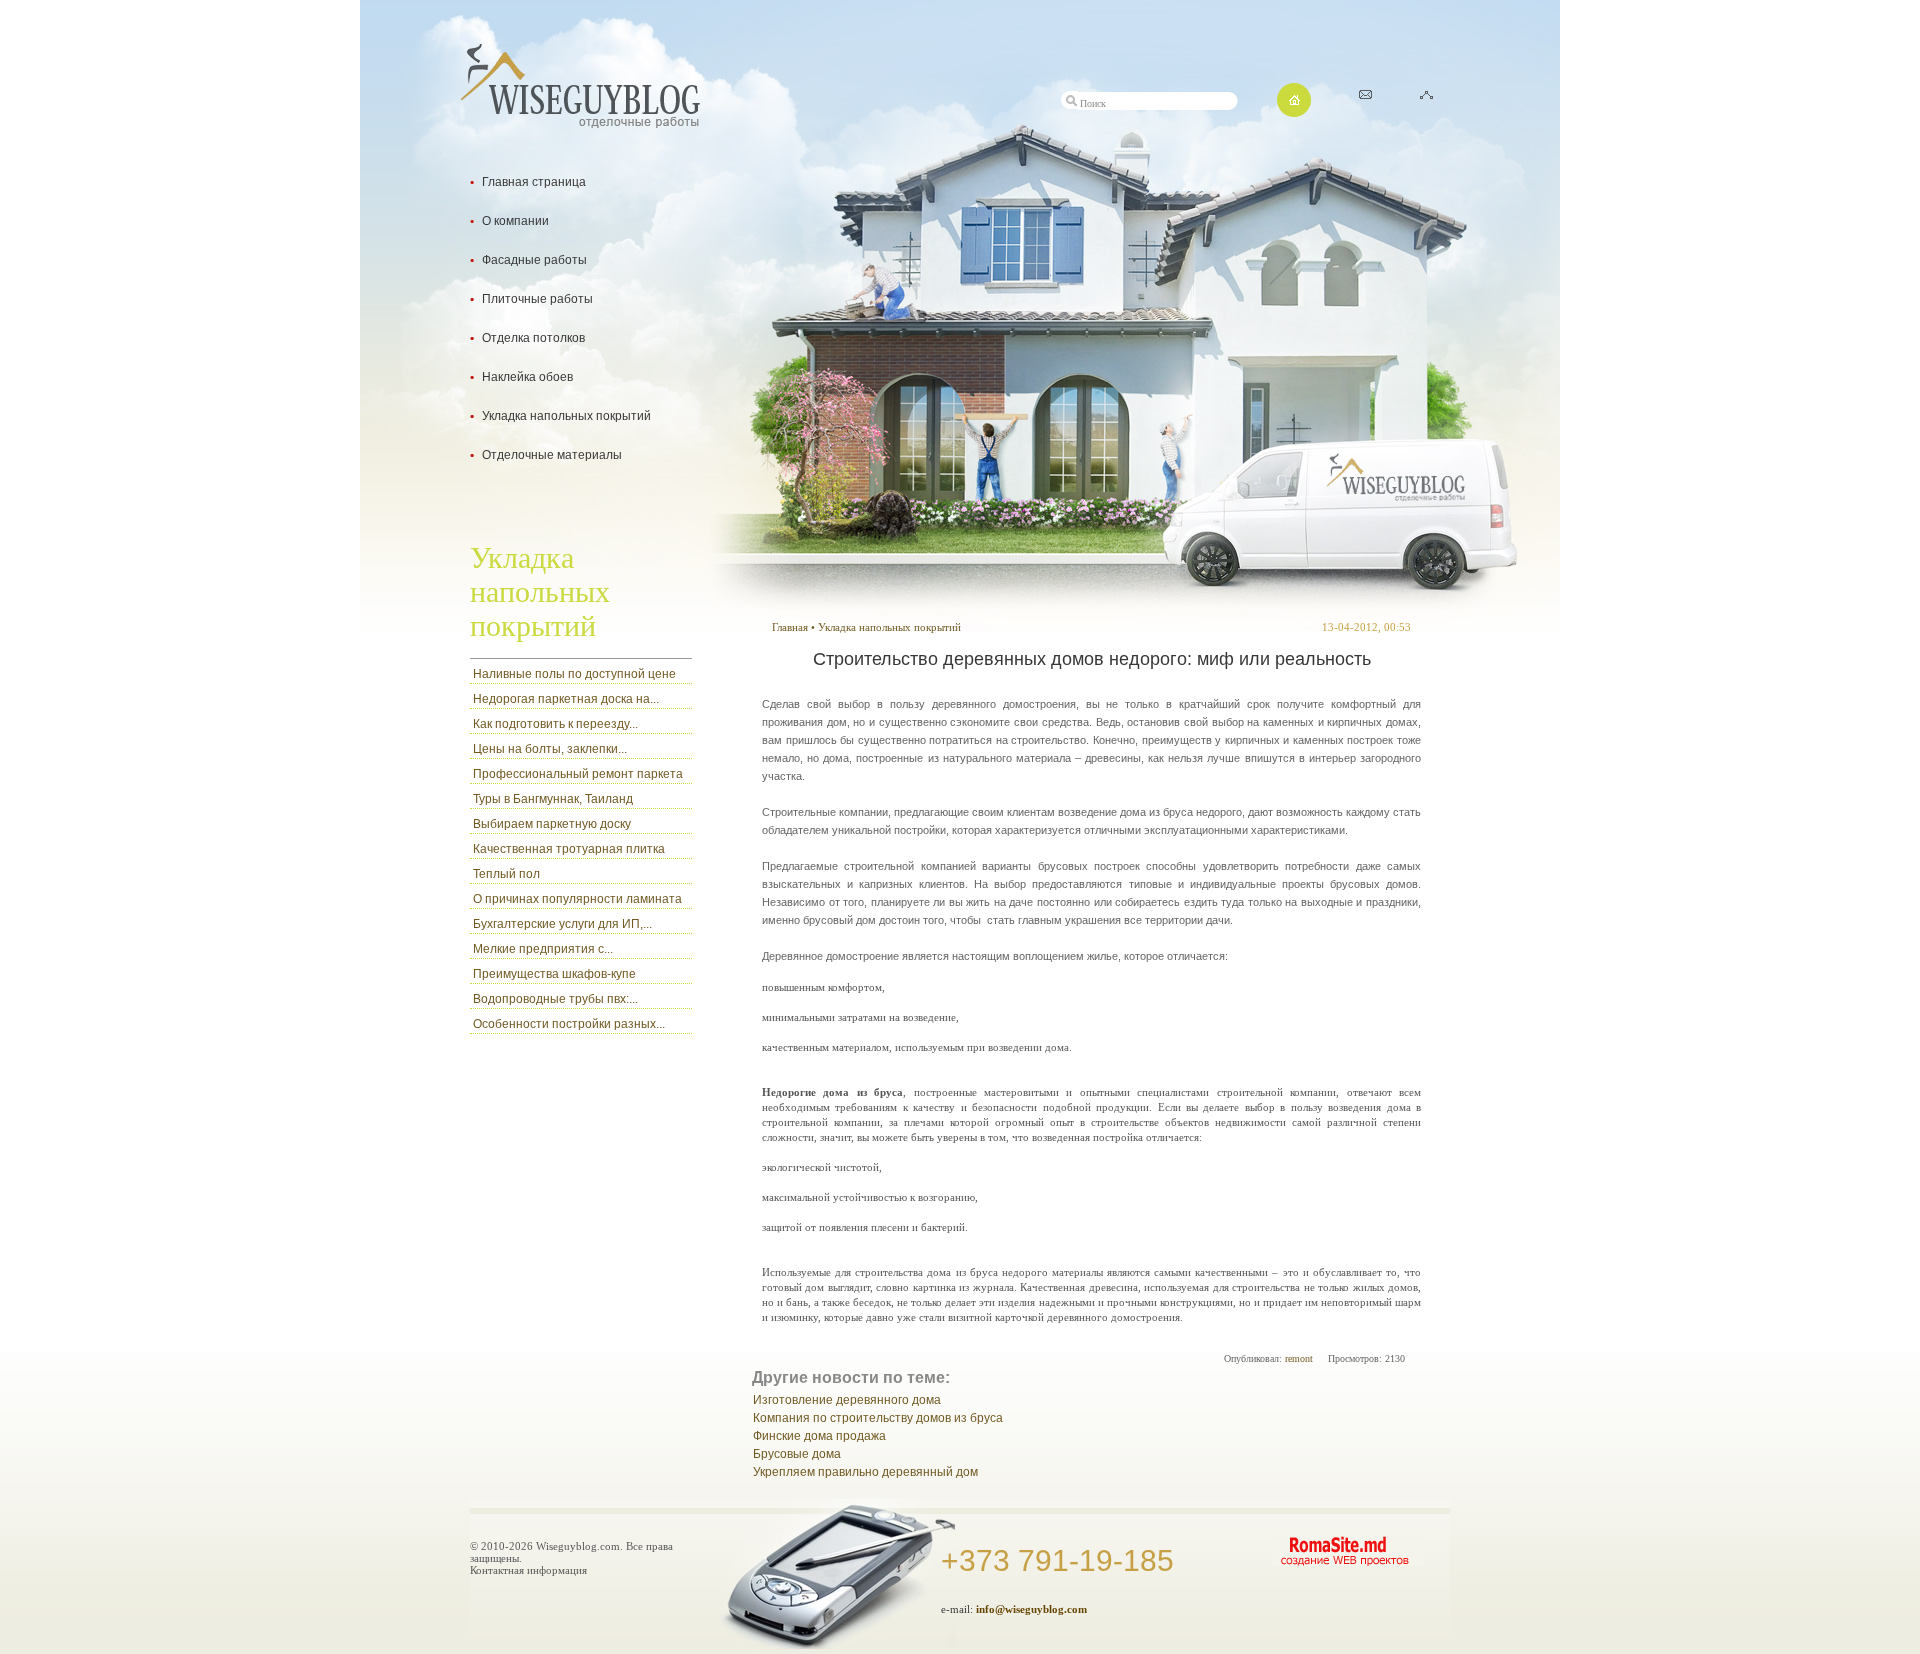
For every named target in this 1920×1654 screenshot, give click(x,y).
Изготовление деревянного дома (847, 1400)
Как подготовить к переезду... (555, 724)
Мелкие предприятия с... (543, 949)
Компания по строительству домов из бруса (878, 1418)
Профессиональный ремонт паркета (578, 774)
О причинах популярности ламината (577, 899)
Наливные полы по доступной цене (574, 674)
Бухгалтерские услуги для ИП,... (562, 924)
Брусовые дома (797, 1454)
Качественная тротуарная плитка (569, 849)
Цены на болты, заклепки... (550, 749)
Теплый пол (506, 874)
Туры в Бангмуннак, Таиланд (553, 799)
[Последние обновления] (1365, 93)
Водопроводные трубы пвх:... (555, 999)
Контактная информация (528, 1570)
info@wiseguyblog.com (1031, 1609)
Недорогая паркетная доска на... (566, 699)
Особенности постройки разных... (569, 1024)
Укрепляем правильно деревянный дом (865, 1472)
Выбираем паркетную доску (552, 824)
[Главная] (1294, 111)
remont (1299, 1358)
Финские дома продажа (819, 1436)
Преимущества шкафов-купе (554, 974)
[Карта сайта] (1426, 93)
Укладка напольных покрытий (889, 627)
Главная (790, 627)
